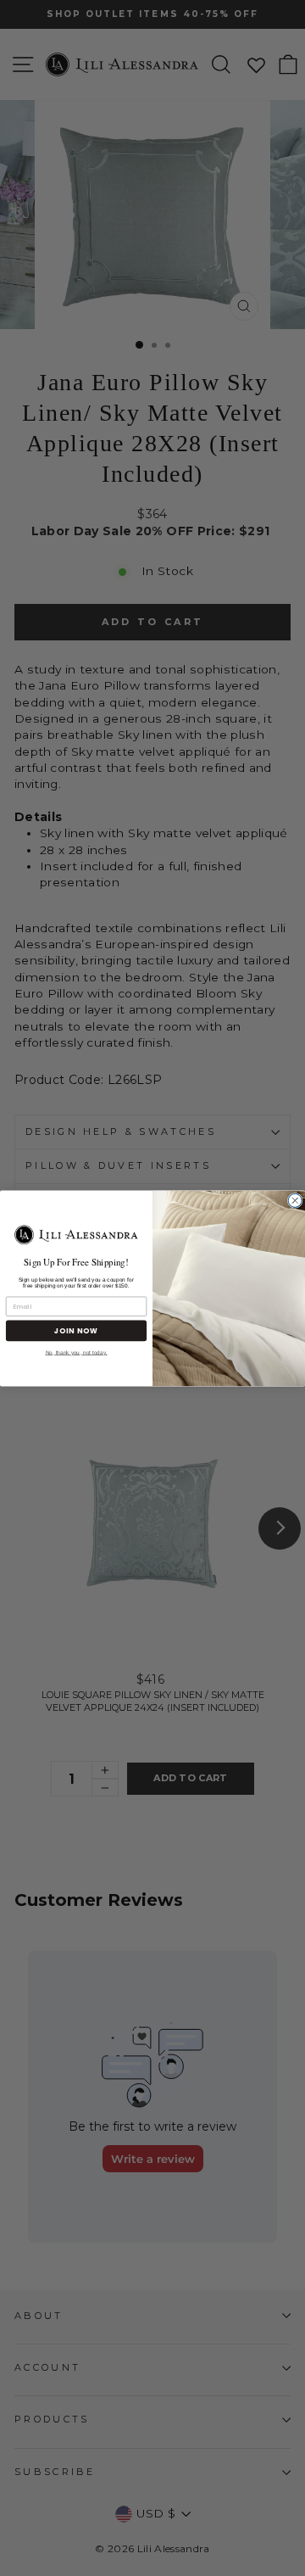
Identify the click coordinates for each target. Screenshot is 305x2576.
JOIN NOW (76, 1330)
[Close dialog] (295, 1200)
